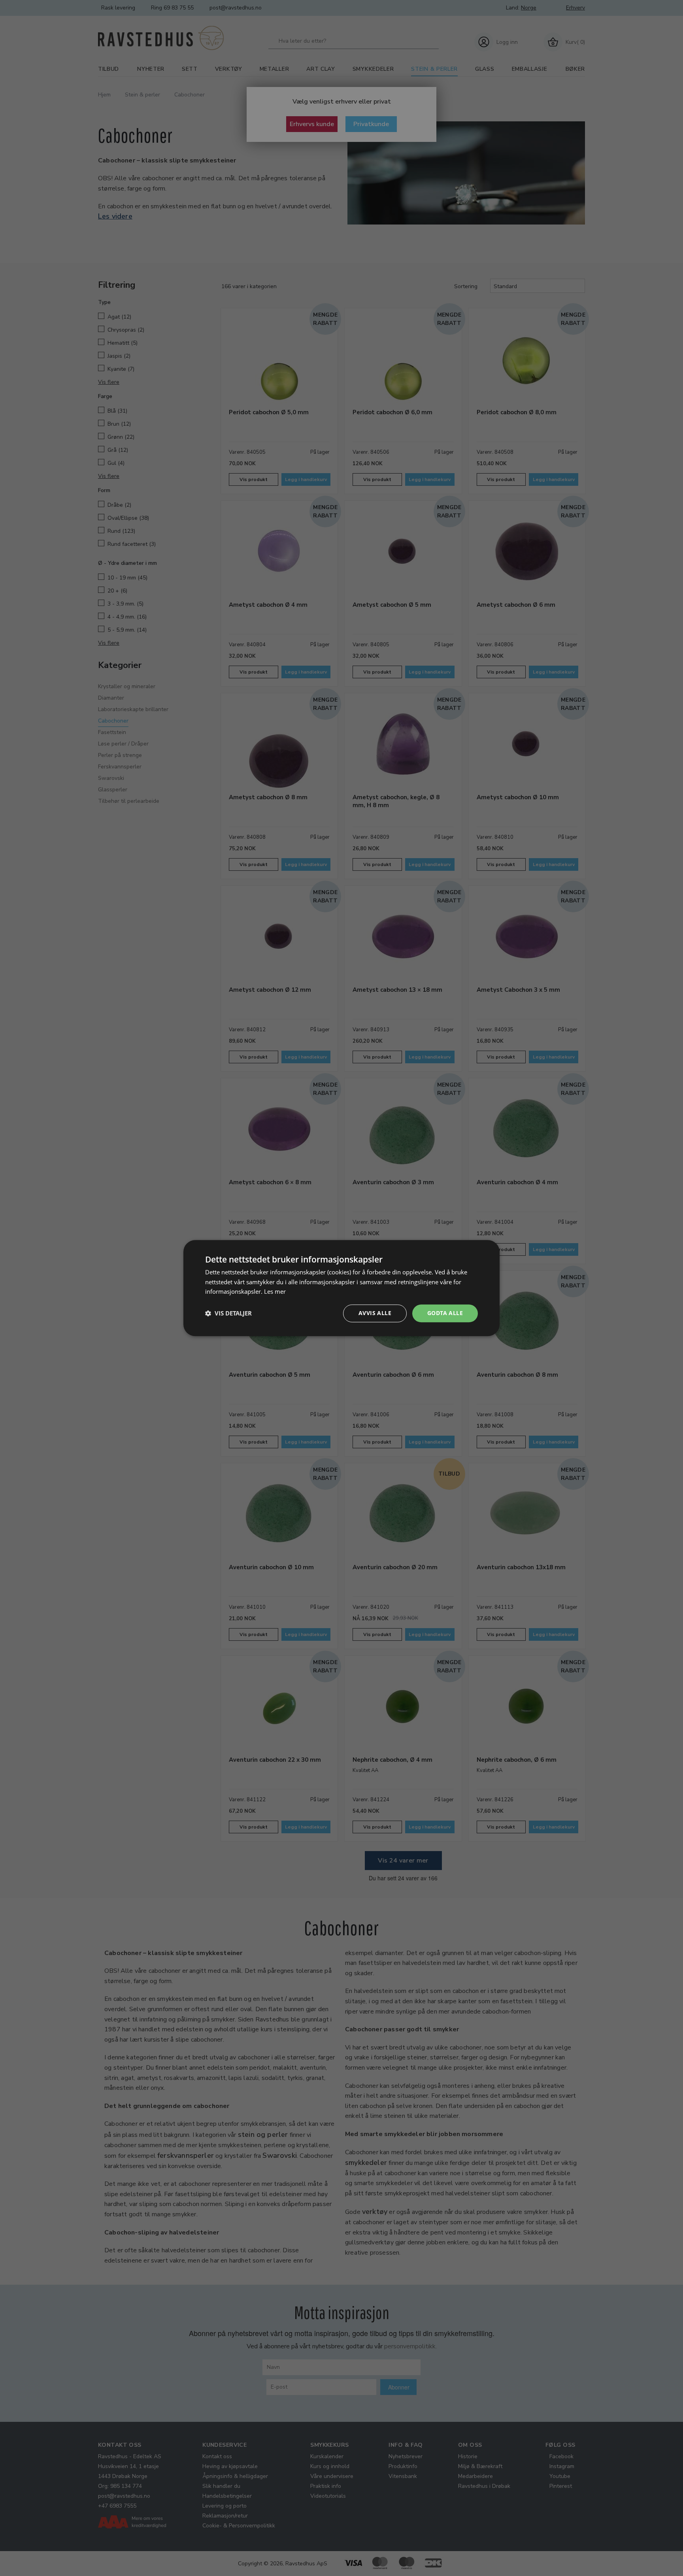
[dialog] (341, 1288)
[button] (228, 1313)
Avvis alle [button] (375, 1313)
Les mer (275, 1292)
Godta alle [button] (445, 1313)
